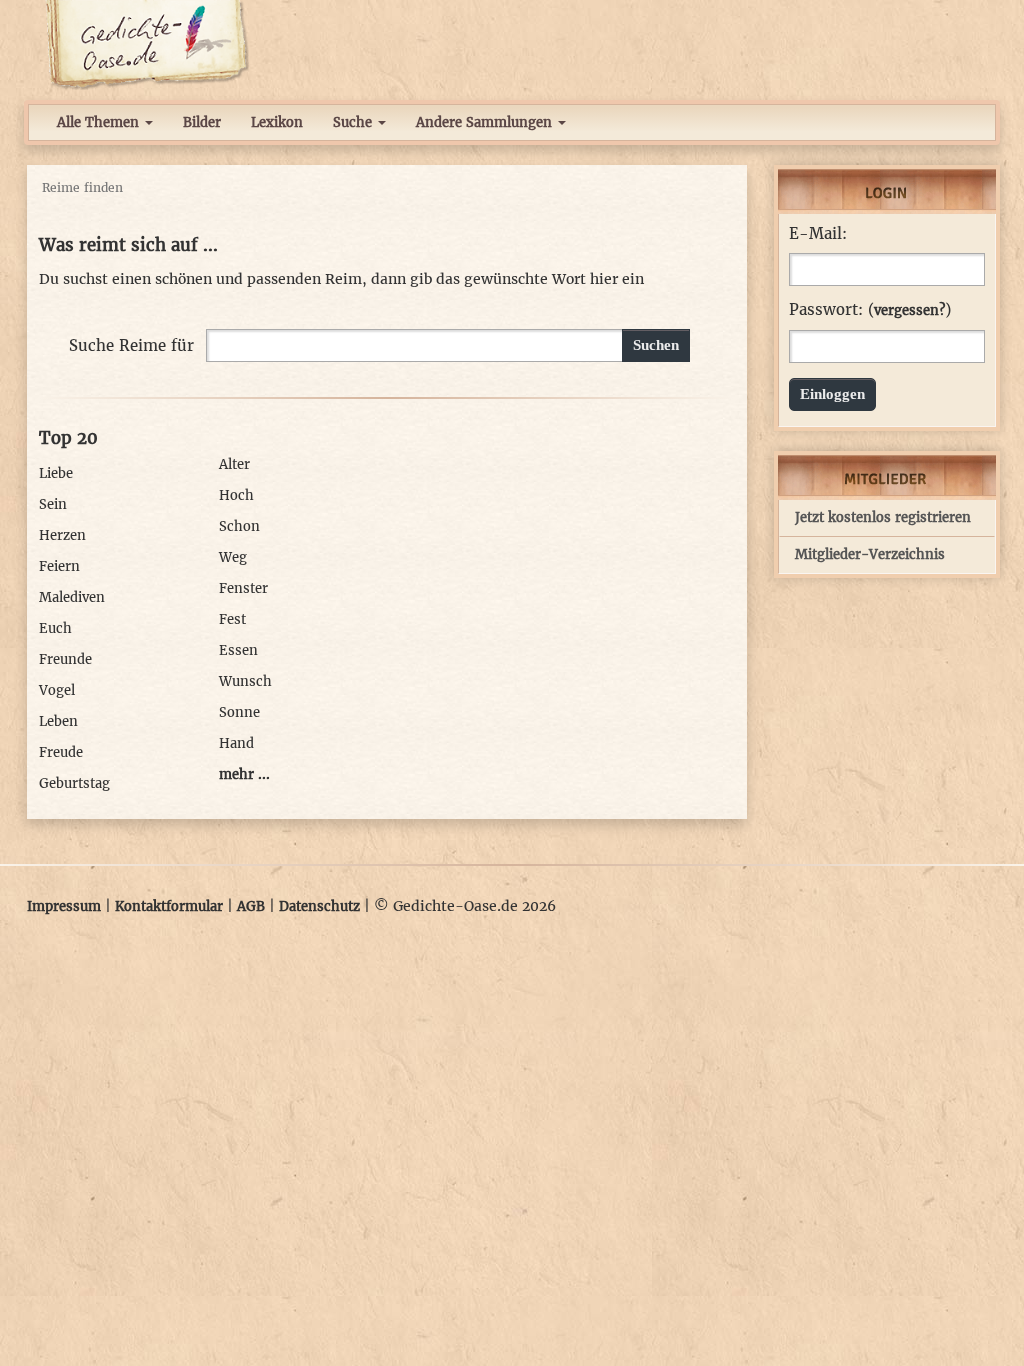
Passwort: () (870, 310)
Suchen (656, 345)
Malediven (72, 597)
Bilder (202, 122)
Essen (238, 650)
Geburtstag (74, 783)
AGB (251, 906)
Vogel (57, 690)
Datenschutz (319, 906)
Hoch (236, 495)
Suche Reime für (131, 345)
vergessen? (909, 310)
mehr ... (244, 774)
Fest (232, 619)
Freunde (65, 659)
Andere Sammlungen (486, 122)
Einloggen (832, 394)
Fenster (243, 588)
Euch (55, 628)
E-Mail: (818, 234)
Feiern (59, 566)
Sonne (239, 712)
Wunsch (245, 681)
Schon (239, 526)
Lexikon (277, 122)
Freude (61, 752)
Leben (58, 721)
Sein (53, 504)
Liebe (56, 473)
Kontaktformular (169, 906)
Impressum (64, 906)
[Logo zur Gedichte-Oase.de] (146, 44)
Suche (354, 122)
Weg (233, 557)
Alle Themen (100, 122)
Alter (234, 464)
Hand (236, 743)
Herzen (62, 535)
